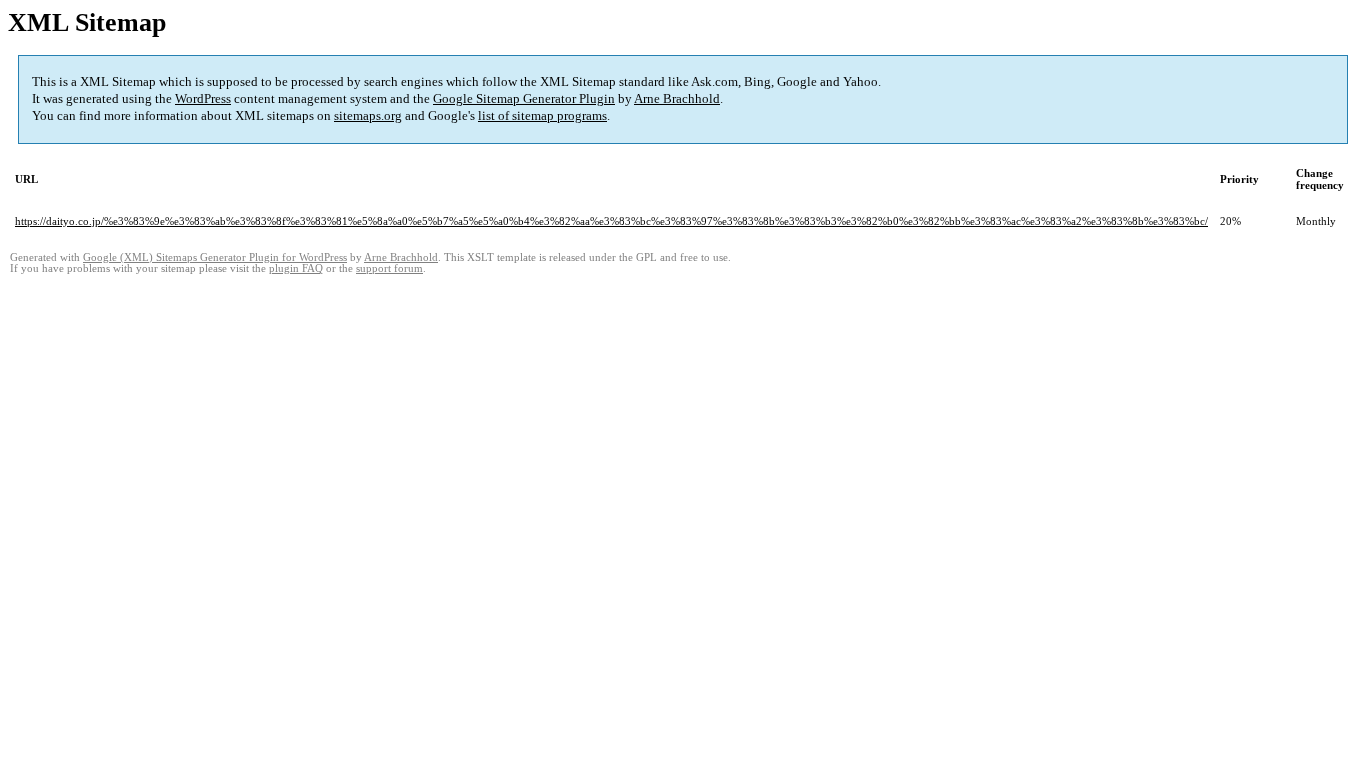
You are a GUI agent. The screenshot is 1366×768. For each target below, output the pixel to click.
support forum (389, 268)
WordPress (203, 98)
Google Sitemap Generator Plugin (524, 98)
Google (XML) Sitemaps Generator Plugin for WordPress (215, 257)
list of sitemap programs (542, 115)
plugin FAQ (296, 268)
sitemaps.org (368, 115)
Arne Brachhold (677, 98)
